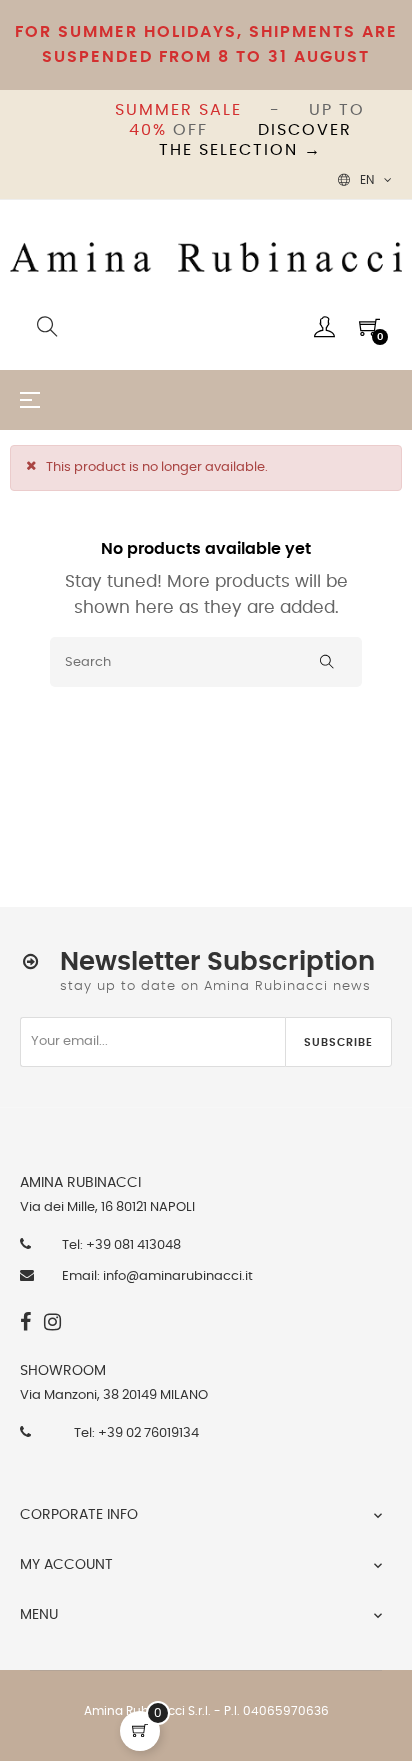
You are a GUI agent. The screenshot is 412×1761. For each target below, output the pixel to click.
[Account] (324, 327)
